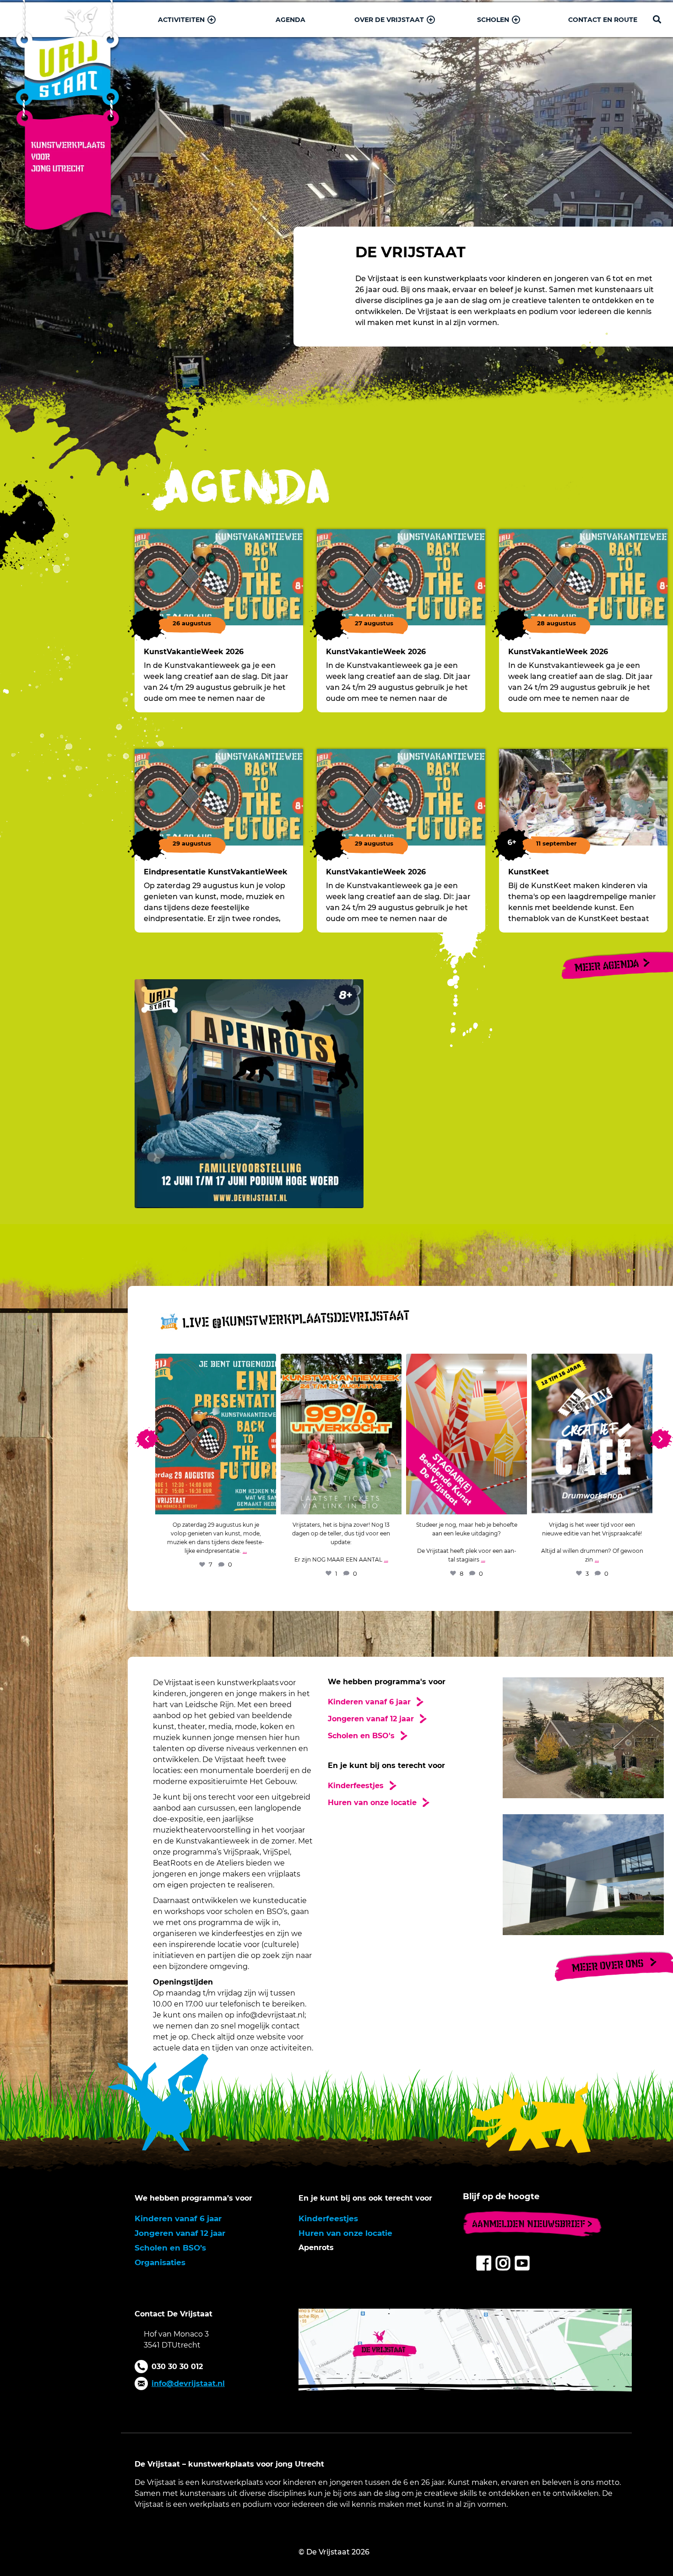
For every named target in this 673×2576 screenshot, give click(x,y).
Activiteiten (181, 20)
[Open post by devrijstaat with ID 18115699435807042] (592, 1434)
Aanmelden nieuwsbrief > (532, 2224)
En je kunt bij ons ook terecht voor (365, 2198)
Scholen (493, 20)
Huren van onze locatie (345, 2233)
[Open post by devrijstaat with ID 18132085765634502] (341, 1434)
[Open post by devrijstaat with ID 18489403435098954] (216, 1434)
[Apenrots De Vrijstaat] (404, 1094)
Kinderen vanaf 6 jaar (178, 2218)
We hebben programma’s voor (193, 2198)
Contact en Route (603, 20)
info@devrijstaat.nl (188, 2383)
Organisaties (160, 2262)
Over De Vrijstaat (389, 20)
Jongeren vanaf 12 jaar (180, 2233)
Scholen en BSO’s (170, 2248)
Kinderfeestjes (328, 2218)
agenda (290, 20)
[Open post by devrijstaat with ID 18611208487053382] (467, 1434)
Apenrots (316, 2248)
